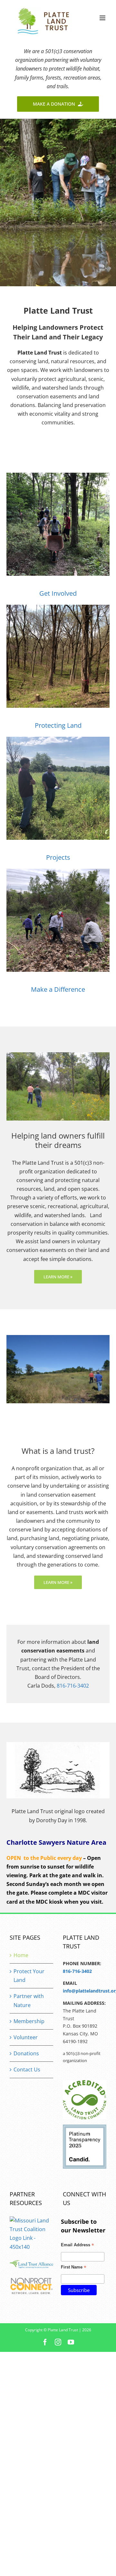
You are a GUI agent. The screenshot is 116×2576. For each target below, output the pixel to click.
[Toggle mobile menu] (103, 18)
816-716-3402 (73, 1686)
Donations (26, 2053)
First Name (74, 2268)
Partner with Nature (29, 2000)
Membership (29, 2021)
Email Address (77, 2246)
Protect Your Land (29, 1976)
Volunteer (26, 2037)
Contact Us (27, 2069)
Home (21, 1955)
